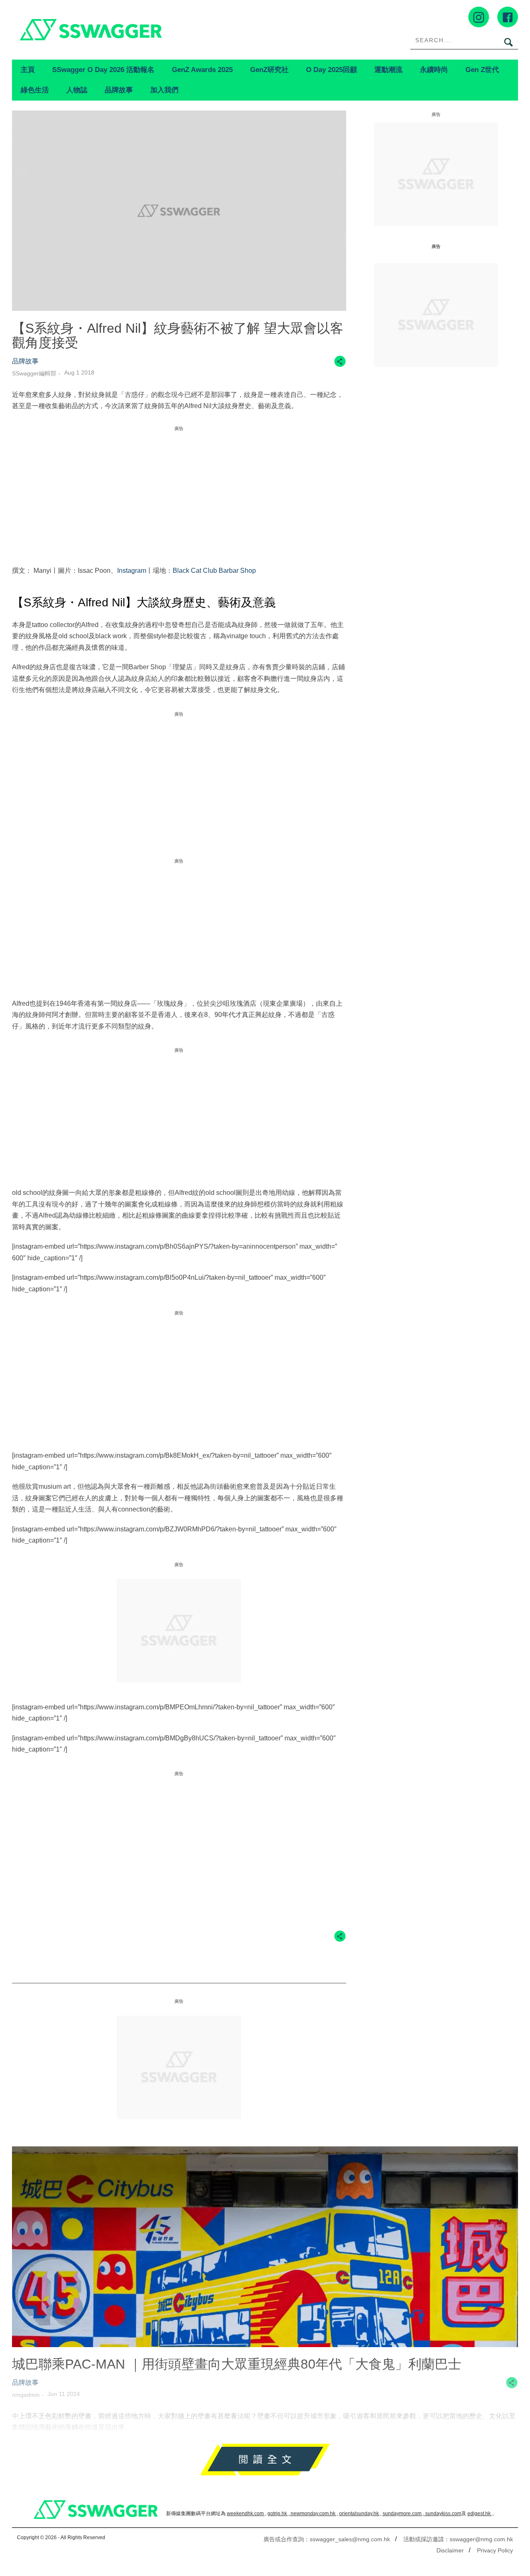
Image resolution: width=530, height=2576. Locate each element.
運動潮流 (388, 70)
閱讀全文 (265, 2459)
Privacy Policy (495, 2550)
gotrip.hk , (279, 2514)
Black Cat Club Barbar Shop (214, 571)
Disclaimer (450, 2550)
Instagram (132, 571)
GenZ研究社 (269, 70)
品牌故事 (119, 90)
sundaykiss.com (443, 2514)
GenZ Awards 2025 (202, 70)
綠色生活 (35, 90)
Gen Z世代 (482, 70)
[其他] (340, 365)
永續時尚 (434, 70)
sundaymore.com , (404, 2514)
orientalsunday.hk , (360, 2514)
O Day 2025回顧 (331, 70)
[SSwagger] (139, 30)
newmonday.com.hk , (314, 2514)
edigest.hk (480, 2514)
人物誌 (77, 90)
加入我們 (164, 90)
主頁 (28, 70)
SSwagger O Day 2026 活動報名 (103, 70)
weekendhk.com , (247, 2514)
